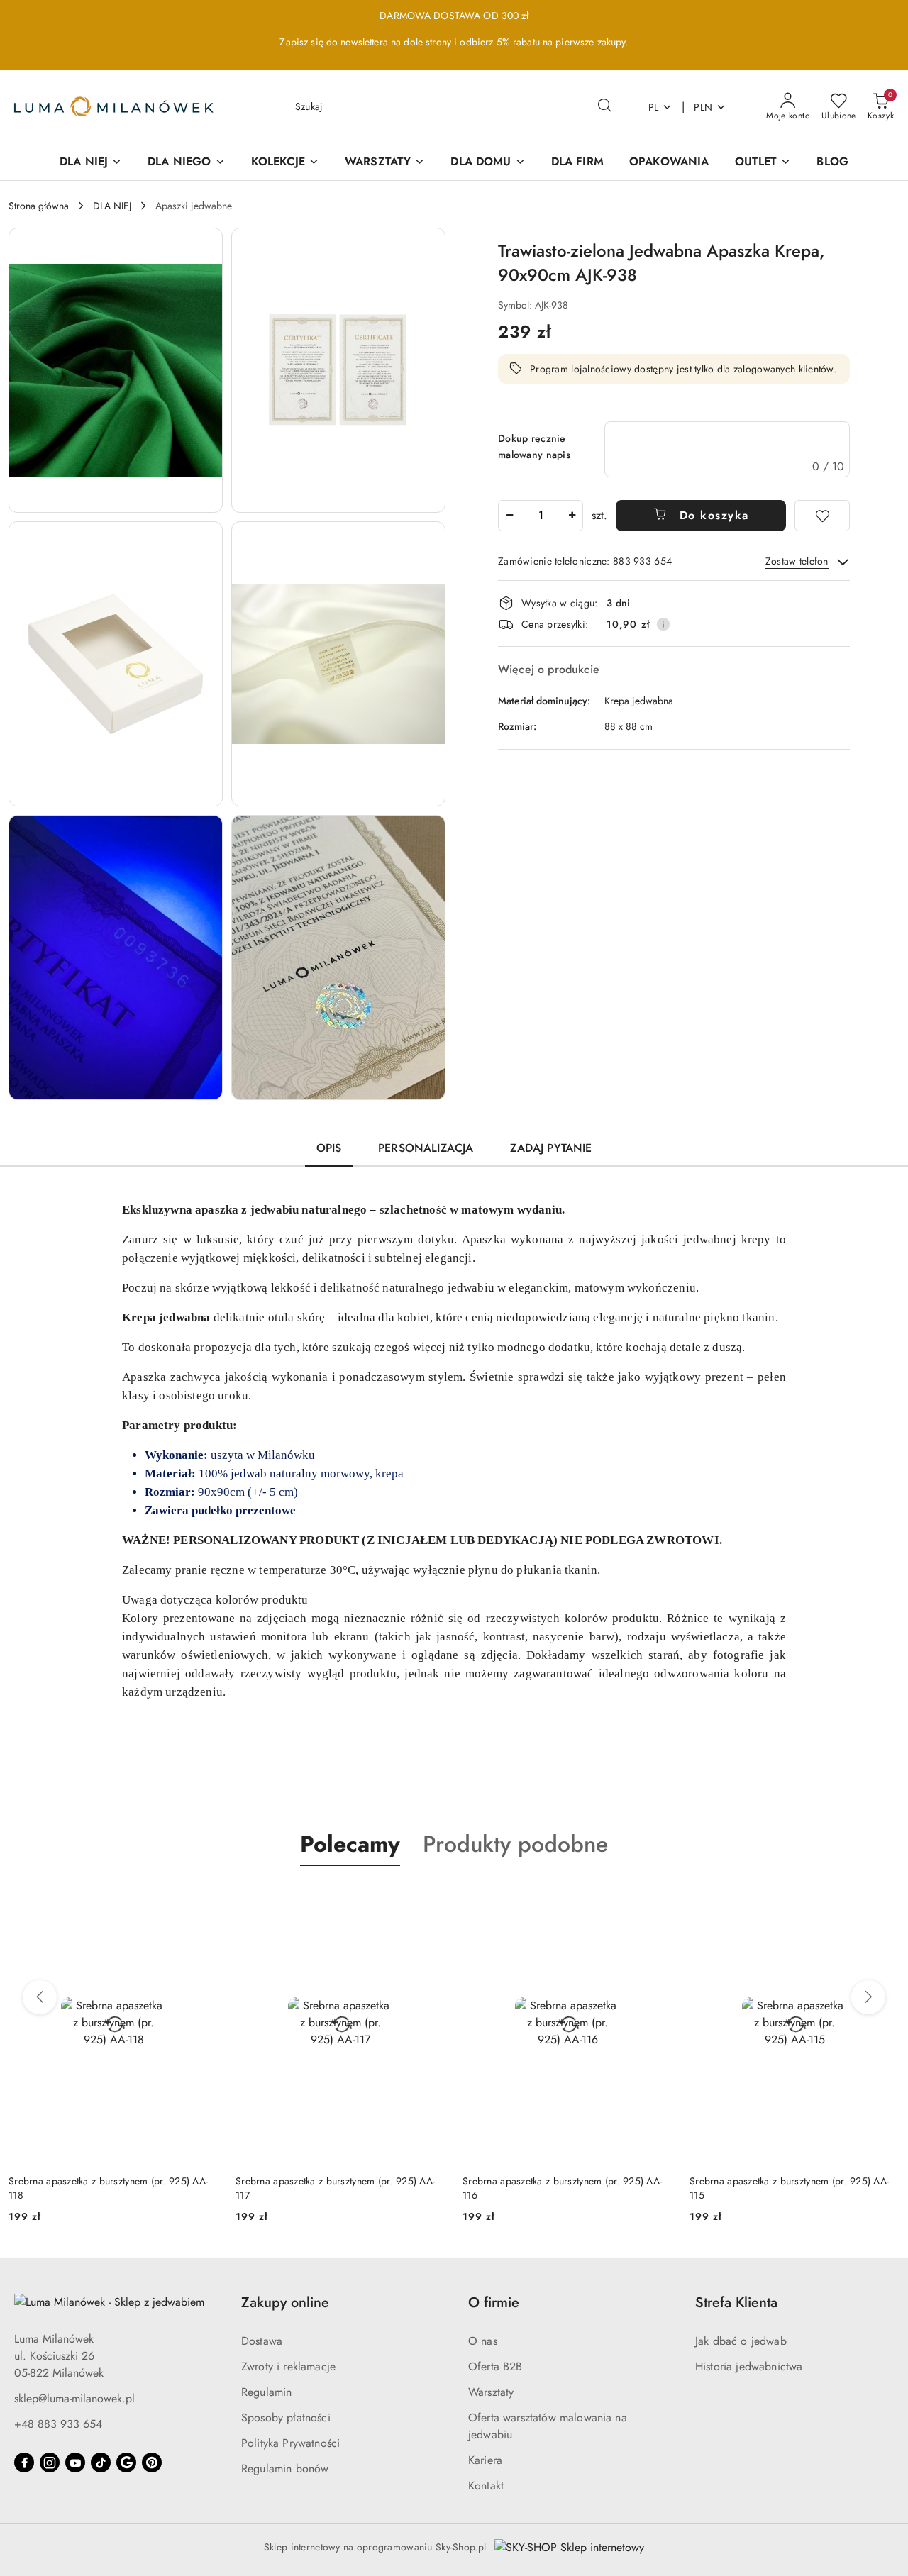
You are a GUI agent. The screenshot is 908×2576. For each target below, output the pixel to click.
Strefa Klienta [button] (736, 2303)
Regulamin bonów (285, 2469)
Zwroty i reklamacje (288, 2366)
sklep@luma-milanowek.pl (74, 2398)
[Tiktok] (101, 2463)
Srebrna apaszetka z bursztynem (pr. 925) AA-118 (108, 2188)
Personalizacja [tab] (426, 1148)
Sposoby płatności (286, 2417)
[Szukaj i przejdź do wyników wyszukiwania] (604, 107)
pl (654, 107)
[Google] (126, 2463)
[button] (116, 370)
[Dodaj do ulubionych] (822, 516)
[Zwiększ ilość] (572, 516)
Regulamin (266, 2392)
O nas (483, 2341)
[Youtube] (75, 2463)
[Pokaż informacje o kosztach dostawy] (663, 624)
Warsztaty (491, 2392)
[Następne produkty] (868, 1997)
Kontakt (486, 2486)
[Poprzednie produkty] (40, 1997)
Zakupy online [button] (285, 2303)
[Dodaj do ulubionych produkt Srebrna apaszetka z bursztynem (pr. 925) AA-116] (656, 1899)
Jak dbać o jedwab (741, 2341)
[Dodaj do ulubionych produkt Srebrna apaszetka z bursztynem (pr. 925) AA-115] (883, 1899)
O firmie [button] (494, 2303)
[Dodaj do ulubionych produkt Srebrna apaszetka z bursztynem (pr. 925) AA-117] (429, 1899)
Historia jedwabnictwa (749, 2366)
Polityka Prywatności (290, 2443)
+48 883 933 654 (58, 2424)
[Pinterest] (152, 2463)
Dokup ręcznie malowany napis (534, 446)
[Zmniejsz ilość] (509, 516)
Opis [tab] (329, 1148)
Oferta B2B (495, 2366)
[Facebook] (24, 2463)
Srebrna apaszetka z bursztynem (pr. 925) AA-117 (335, 2188)
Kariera (485, 2460)
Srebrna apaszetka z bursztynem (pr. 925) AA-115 (789, 2188)
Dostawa (262, 2341)
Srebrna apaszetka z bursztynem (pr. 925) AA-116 (562, 2188)
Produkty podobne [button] (515, 1844)
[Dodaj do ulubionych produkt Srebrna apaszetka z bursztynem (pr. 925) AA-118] (202, 1899)
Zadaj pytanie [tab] (551, 1148)
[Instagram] (50, 2463)
